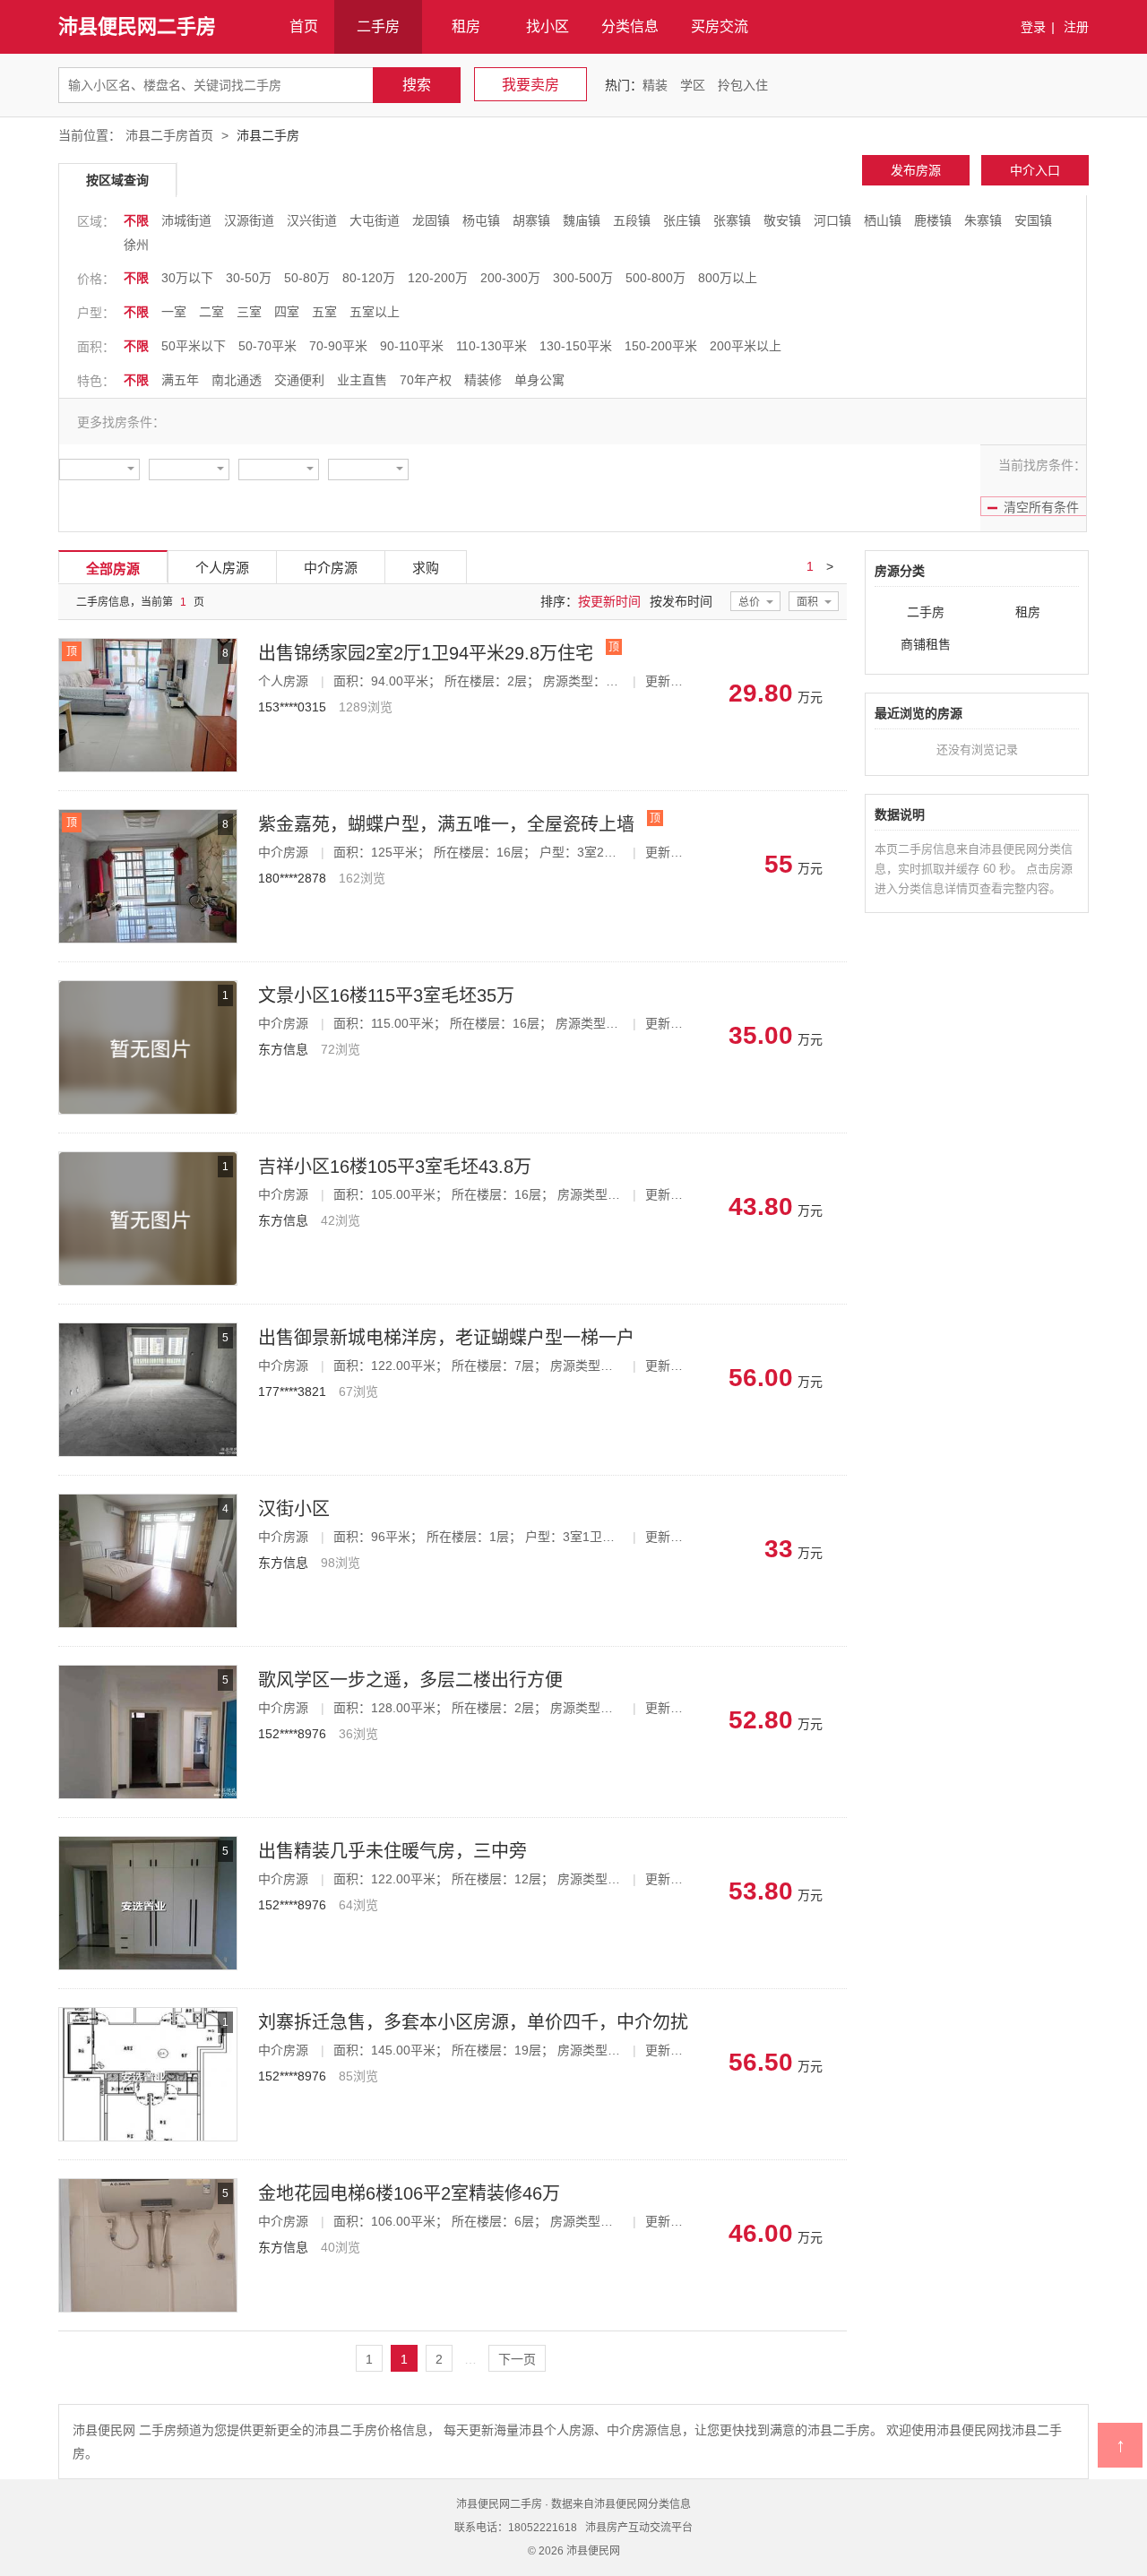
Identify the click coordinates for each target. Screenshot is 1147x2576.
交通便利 (299, 380)
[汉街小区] (148, 1500)
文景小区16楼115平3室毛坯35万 (386, 995)
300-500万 (583, 278)
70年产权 (426, 380)
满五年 (180, 380)
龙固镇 (431, 220)
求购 (426, 568)
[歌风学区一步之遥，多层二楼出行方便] (148, 1671)
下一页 (517, 2359)
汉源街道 (249, 220)
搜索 (417, 85)
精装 (655, 85)
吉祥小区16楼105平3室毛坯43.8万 (395, 1167)
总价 (749, 602)
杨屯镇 (481, 220)
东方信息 (283, 1049)
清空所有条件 (1041, 507)
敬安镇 (782, 220)
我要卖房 (530, 85)
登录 (1033, 27)
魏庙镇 (582, 220)
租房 (466, 26)
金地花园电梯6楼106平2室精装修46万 (409, 2193)
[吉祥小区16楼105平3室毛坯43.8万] (148, 1158)
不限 (136, 220)
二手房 (378, 26)
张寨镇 (732, 220)
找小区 (548, 26)
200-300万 (510, 278)
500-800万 (655, 278)
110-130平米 (492, 346)
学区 (693, 85)
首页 (304, 26)
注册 (1076, 27)
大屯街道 (375, 220)
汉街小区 (294, 1509)
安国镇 (1033, 220)
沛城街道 (186, 220)
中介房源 (331, 568)
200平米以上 (746, 346)
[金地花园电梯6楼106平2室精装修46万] (148, 2184)
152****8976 (292, 1734)
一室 (174, 312)
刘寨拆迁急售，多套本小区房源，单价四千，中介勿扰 (473, 2022)
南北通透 (237, 380)
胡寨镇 (531, 220)
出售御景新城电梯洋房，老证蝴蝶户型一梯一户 (446, 1338)
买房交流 (720, 26)
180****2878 (292, 878)
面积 (807, 602)
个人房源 (222, 568)
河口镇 (832, 220)
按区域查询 (117, 180)
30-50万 (249, 278)
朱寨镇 (983, 220)
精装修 (483, 380)
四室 (287, 312)
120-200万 (438, 278)
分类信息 (630, 26)
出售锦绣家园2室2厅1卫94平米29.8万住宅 (426, 653)
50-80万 (307, 278)
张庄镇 (682, 220)
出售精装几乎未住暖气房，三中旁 (392, 1851)
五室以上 (375, 312)
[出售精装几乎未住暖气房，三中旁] (148, 1842)
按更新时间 (609, 601)
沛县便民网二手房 (137, 26)
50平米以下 (194, 346)
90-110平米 (412, 346)
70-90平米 (338, 346)
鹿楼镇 (933, 220)
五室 (324, 312)
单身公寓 (539, 380)
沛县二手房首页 (169, 135)
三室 (249, 312)
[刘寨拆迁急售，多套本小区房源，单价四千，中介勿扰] (148, 2013)
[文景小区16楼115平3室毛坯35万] (148, 986)
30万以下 (187, 278)
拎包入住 (743, 85)
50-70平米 (267, 346)
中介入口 (1035, 170)
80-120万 (369, 278)
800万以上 (728, 278)
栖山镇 (883, 220)
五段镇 (632, 220)
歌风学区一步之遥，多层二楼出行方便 (410, 1680)
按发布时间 (681, 601)
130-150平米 (576, 346)
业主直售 (362, 380)
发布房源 (916, 170)
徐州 (136, 245)
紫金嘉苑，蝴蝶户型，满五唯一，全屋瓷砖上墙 (446, 824)
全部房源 (113, 569)
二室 (211, 312)
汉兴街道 (312, 220)
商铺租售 (926, 644)
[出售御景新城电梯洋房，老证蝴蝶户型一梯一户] (148, 1329)
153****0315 (292, 707)
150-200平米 (661, 346)
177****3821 (292, 1391)
